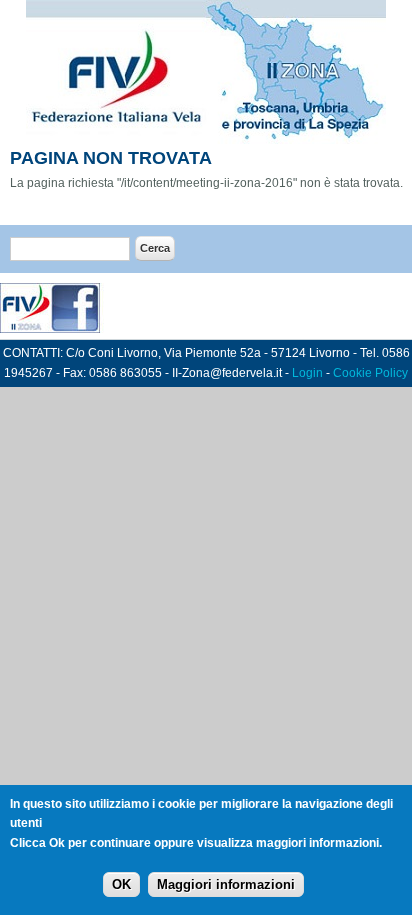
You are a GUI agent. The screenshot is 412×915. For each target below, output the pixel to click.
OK (121, 884)
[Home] (206, 140)
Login (307, 373)
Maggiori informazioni (226, 884)
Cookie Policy (370, 373)
